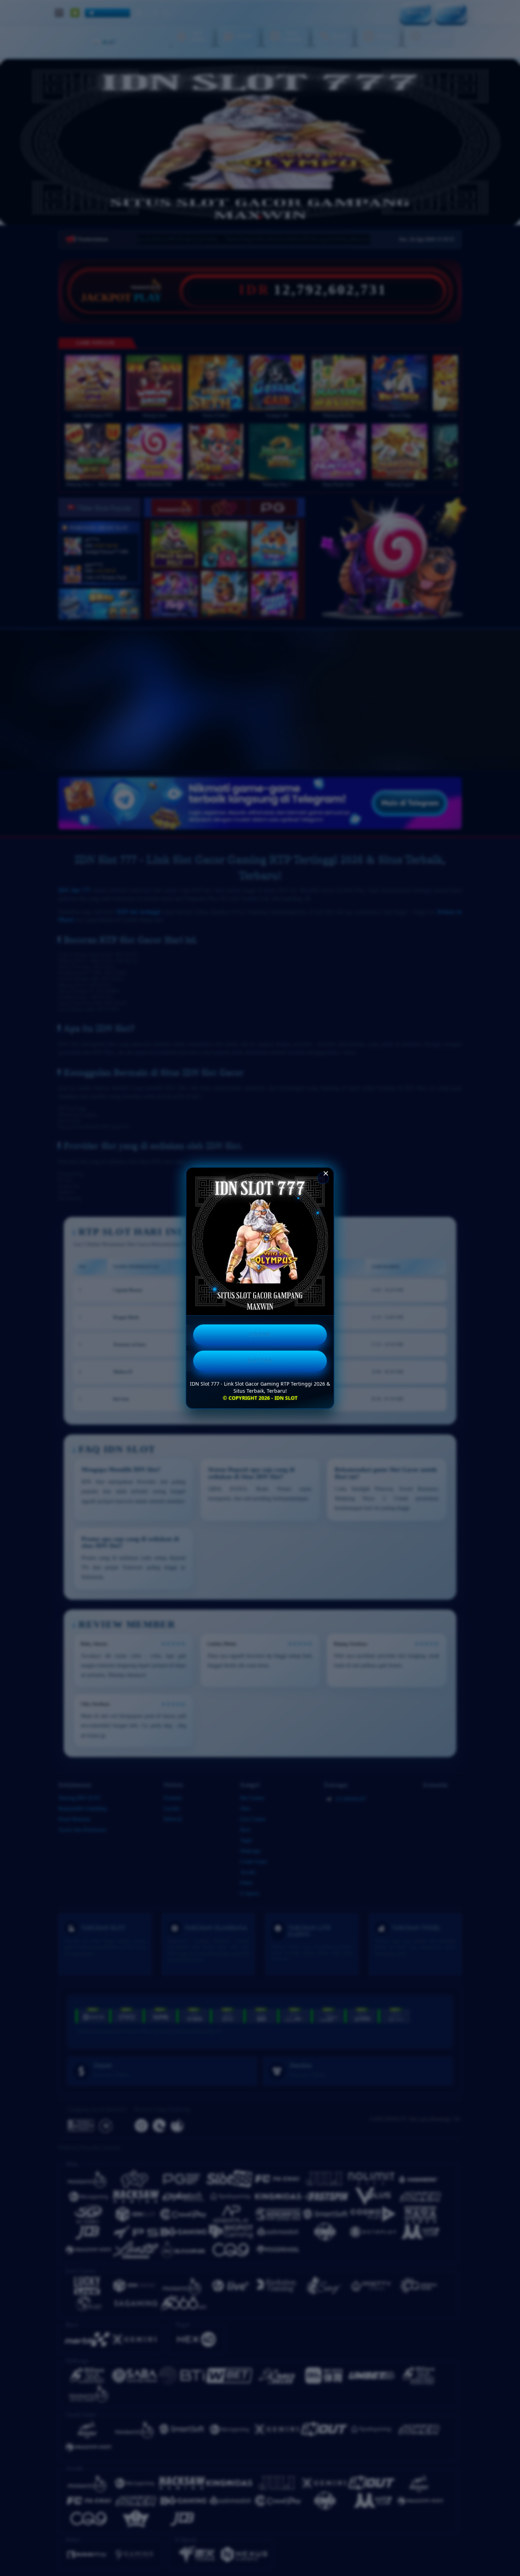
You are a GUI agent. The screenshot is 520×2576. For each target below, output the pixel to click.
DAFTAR (260, 1361)
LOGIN (260, 1335)
